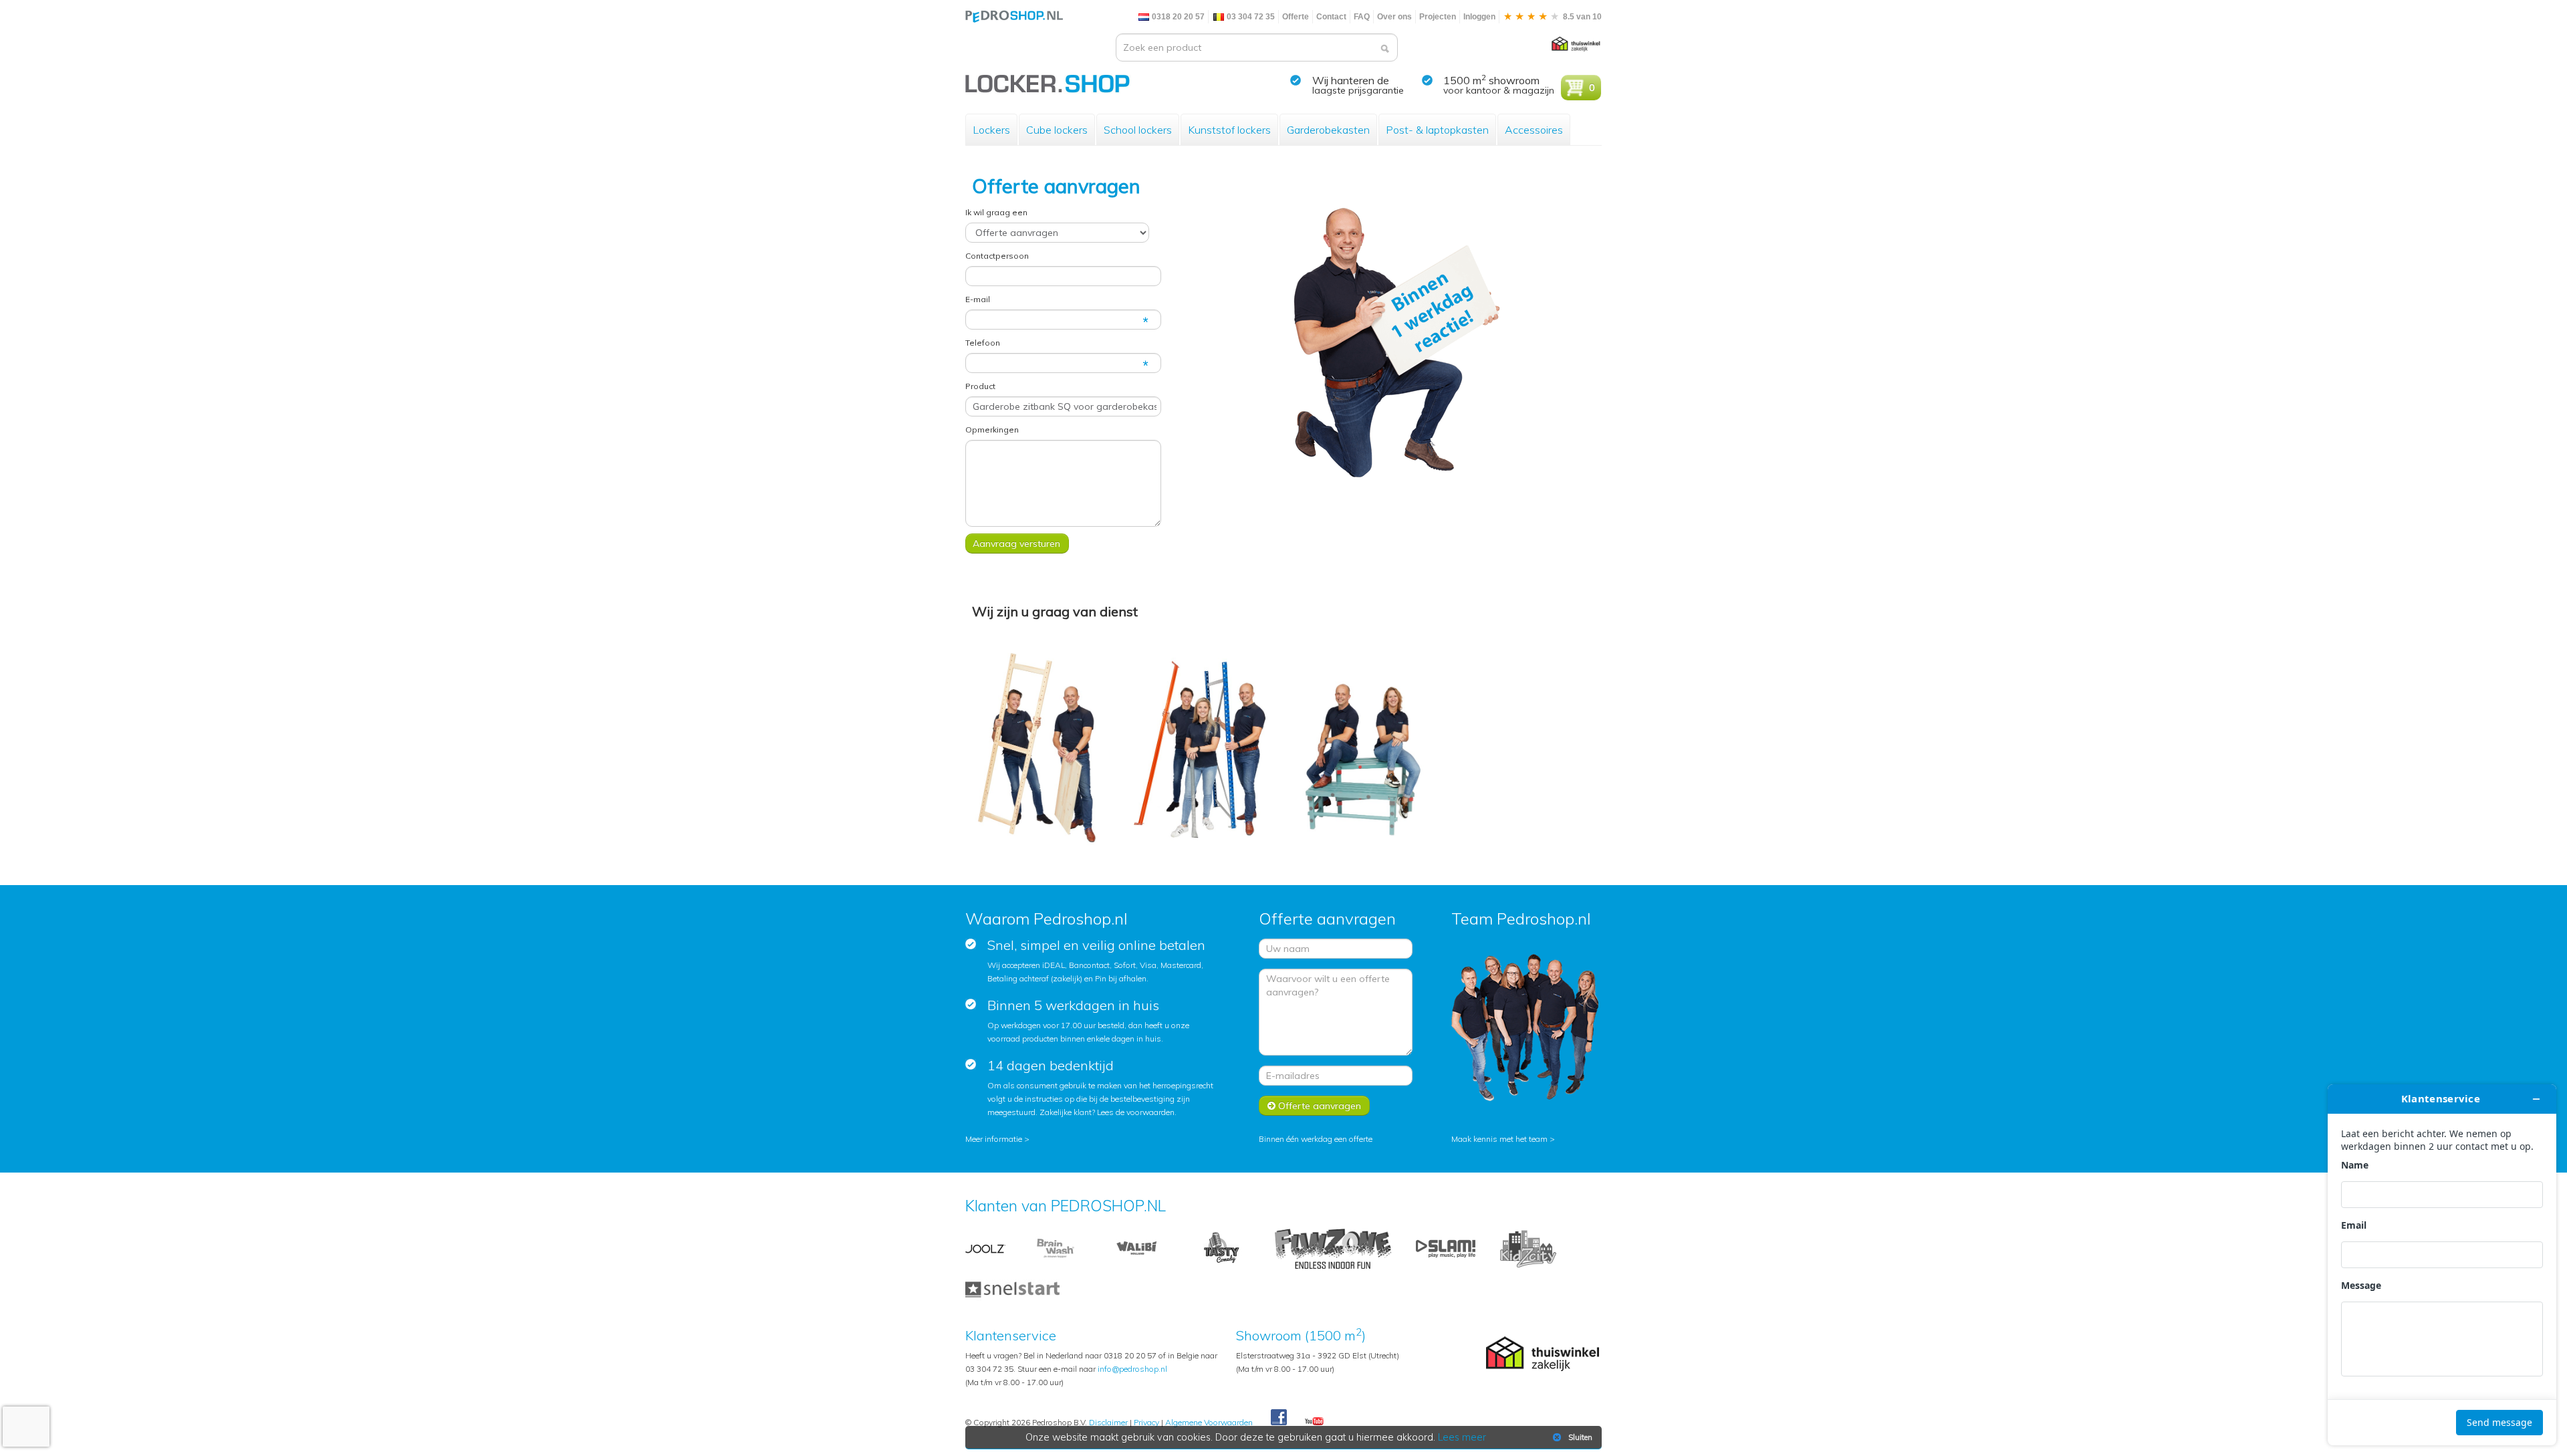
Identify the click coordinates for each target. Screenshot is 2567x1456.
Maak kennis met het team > (1503, 1139)
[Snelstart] (1012, 1288)
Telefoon (983, 343)
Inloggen (1479, 17)
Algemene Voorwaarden (1209, 1422)
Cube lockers (1057, 130)
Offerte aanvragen (1318, 1106)
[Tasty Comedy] (1221, 1248)
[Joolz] (985, 1248)
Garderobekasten (1328, 130)
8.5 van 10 (1581, 17)
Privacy (1146, 1422)
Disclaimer (1108, 1422)
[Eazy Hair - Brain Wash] (1056, 1248)
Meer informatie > (997, 1139)
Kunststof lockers (1229, 130)
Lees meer (1462, 1437)
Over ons (1394, 17)
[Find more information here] (2442, 1265)
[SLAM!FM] (1446, 1248)
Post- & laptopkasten (1437, 130)
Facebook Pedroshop (1279, 1418)
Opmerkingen (992, 430)
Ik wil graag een (996, 212)
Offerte (1296, 17)
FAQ (1362, 17)
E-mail (978, 299)
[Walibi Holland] (1136, 1248)
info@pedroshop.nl (1132, 1369)
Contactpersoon (997, 256)
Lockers (991, 130)
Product (980, 386)
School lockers (1138, 130)
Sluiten (1580, 1437)
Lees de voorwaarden (1136, 1112)
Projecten (1438, 17)
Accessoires (1534, 130)
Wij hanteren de (1351, 80)
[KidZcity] (1528, 1248)
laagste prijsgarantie (1358, 90)
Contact (1331, 17)
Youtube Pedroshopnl (1314, 1422)
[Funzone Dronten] (1333, 1248)
